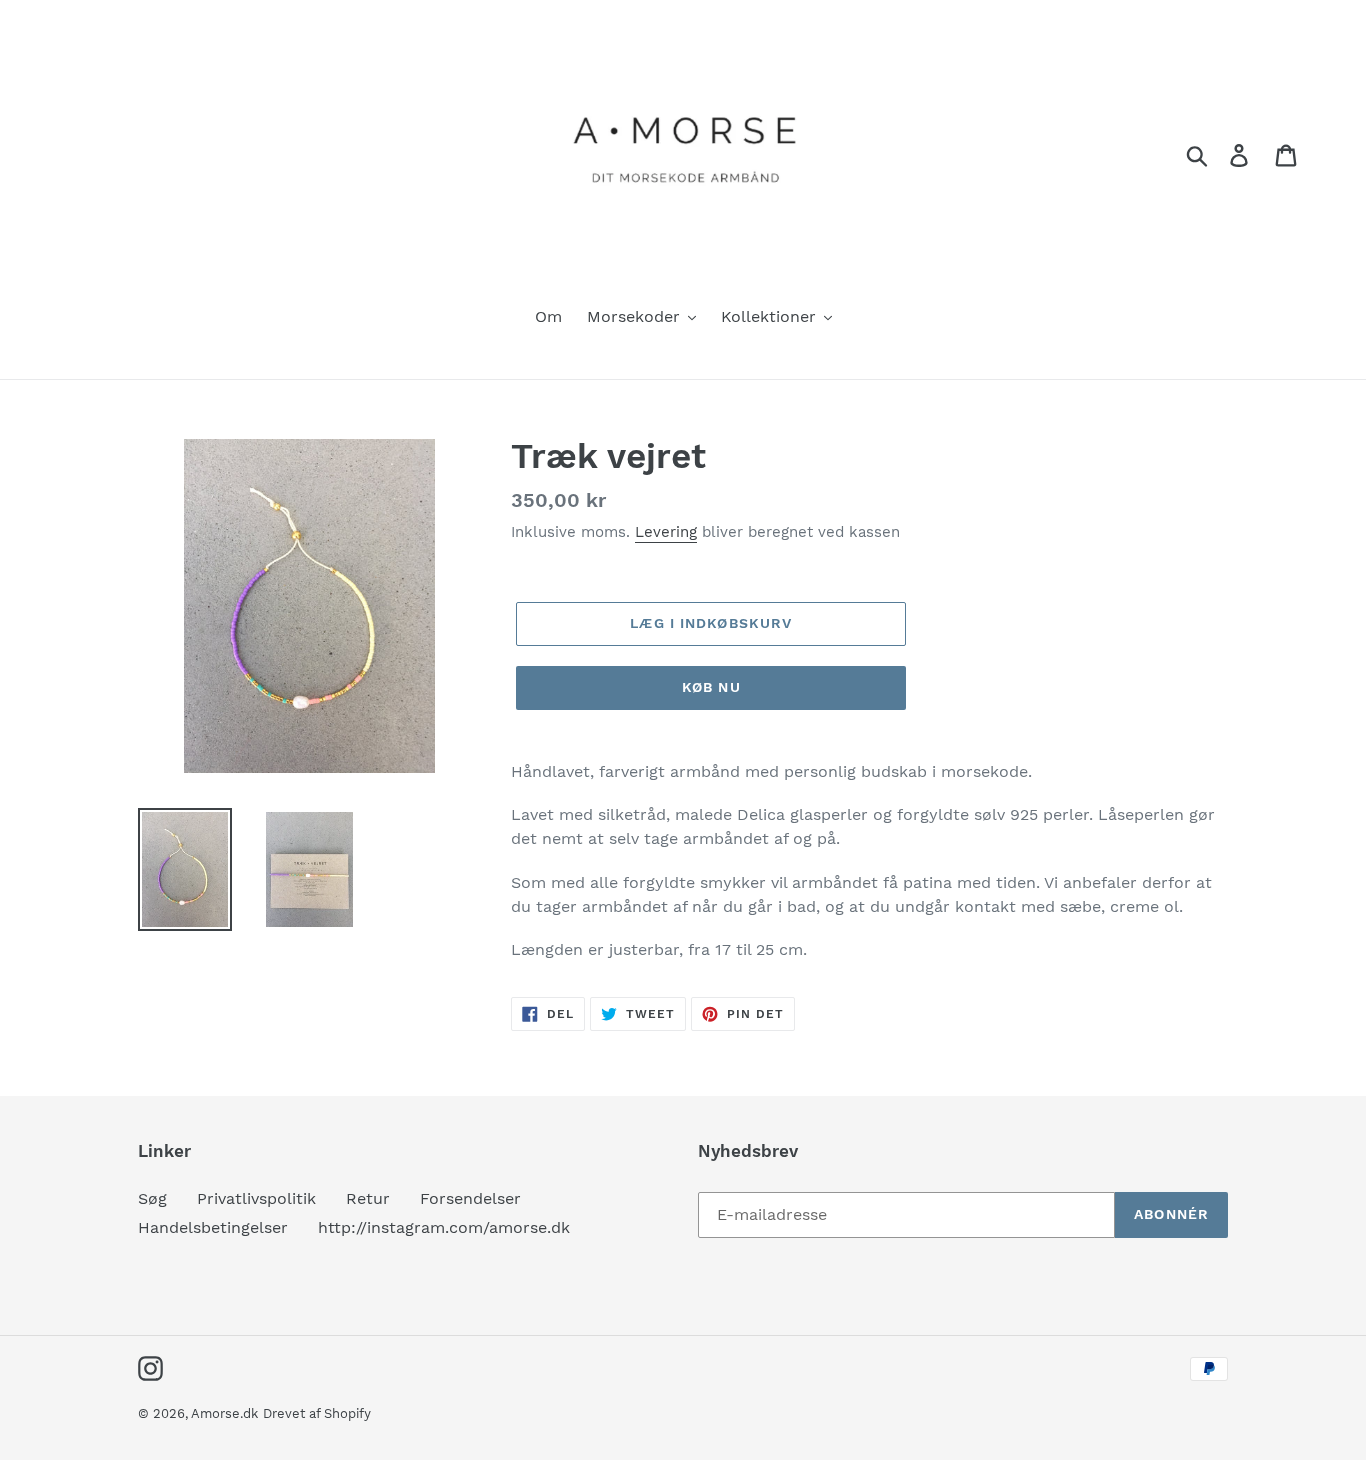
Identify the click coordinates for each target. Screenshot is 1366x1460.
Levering (666, 532)
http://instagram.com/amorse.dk (444, 1227)
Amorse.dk (224, 1413)
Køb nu (711, 687)
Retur (368, 1198)
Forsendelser (470, 1198)
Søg (152, 1198)
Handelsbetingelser (213, 1227)
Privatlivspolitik (256, 1198)
